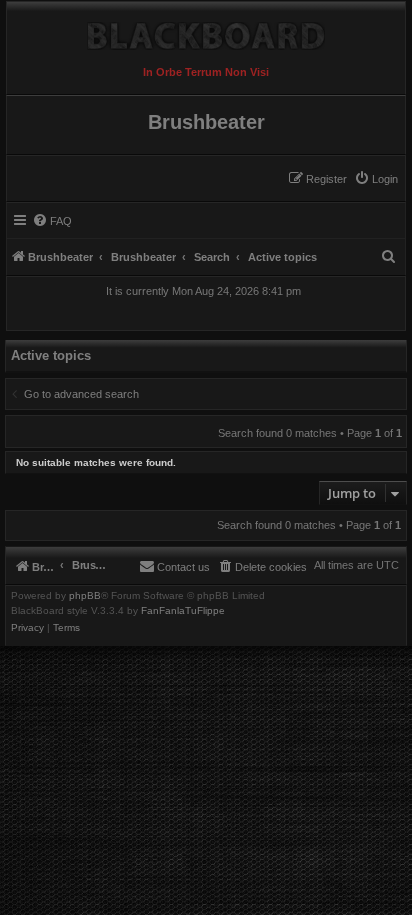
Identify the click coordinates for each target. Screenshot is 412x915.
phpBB (85, 596)
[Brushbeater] (206, 31)
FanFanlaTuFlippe (183, 611)
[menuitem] (376, 179)
